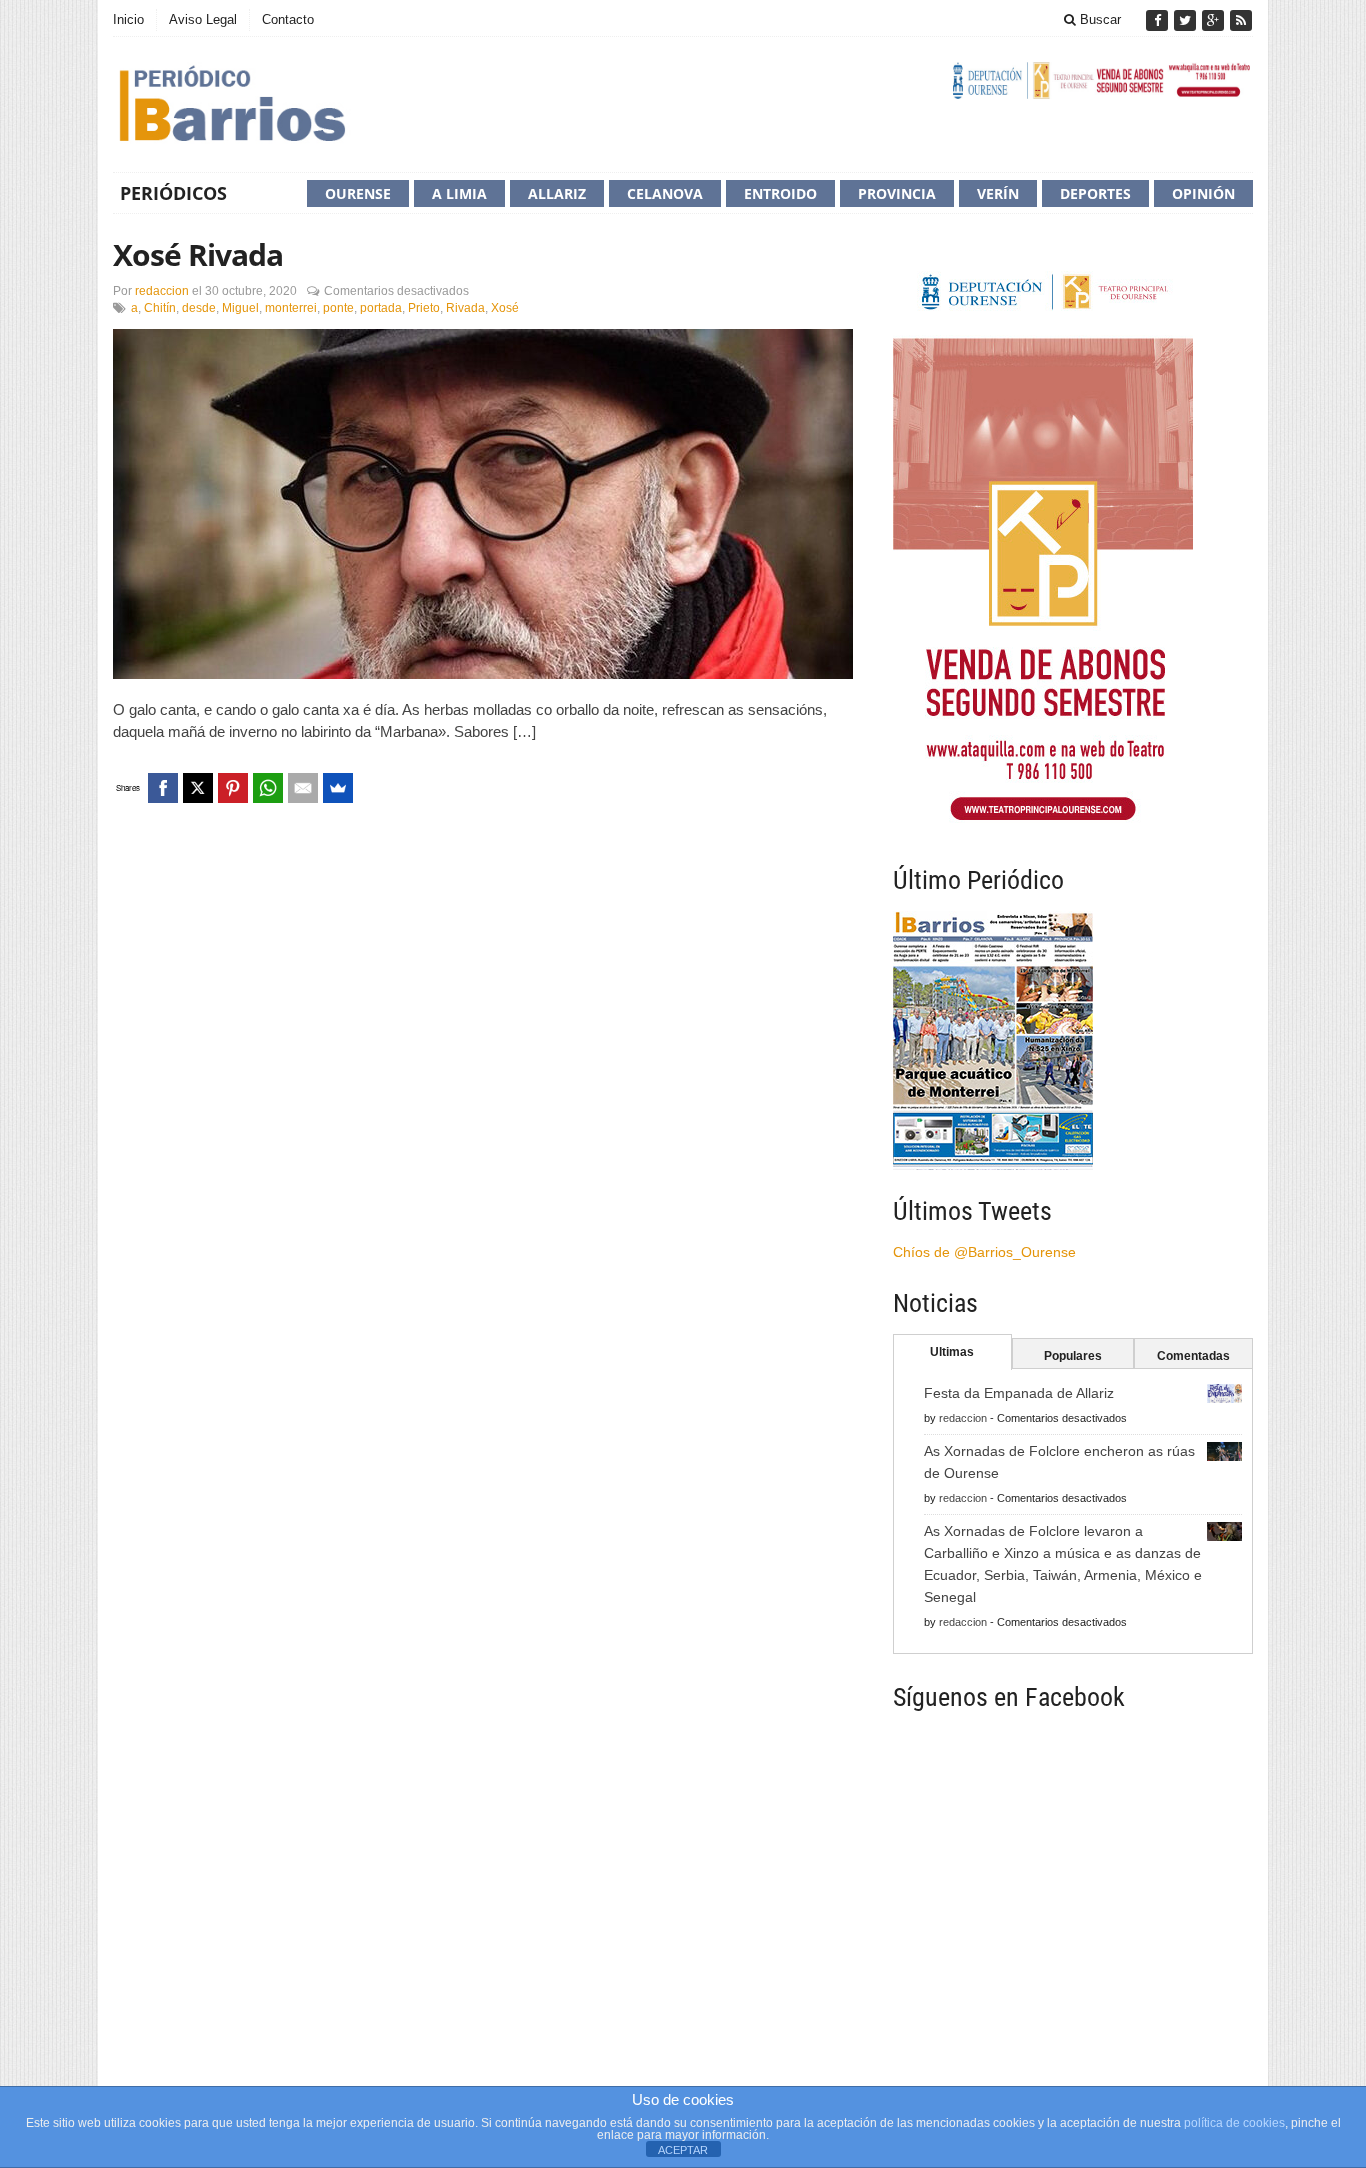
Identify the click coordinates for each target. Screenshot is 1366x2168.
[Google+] (1215, 20)
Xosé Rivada (198, 254)
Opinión (1203, 193)
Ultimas (952, 1352)
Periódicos (173, 193)
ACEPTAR (683, 2150)
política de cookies (1234, 2123)
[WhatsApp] (268, 788)
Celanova (665, 193)
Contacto (288, 19)
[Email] (303, 788)
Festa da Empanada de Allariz (1019, 1393)
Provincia (897, 193)
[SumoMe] (338, 788)
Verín (998, 193)
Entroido (780, 193)
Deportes (1095, 193)
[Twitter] (1187, 20)
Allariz (557, 193)
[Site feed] (1241, 20)
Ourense (358, 193)
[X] (198, 788)
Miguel (240, 308)
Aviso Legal (203, 19)
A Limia (459, 193)
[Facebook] (1159, 20)
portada (381, 308)
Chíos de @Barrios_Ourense (984, 1252)
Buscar (1098, 19)
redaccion (162, 291)
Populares (1073, 1356)
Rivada (465, 308)
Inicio (128, 19)
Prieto (424, 308)
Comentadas (1193, 1356)
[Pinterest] (233, 788)
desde (199, 308)
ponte (338, 308)
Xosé (505, 308)
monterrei (291, 308)
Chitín (160, 308)
